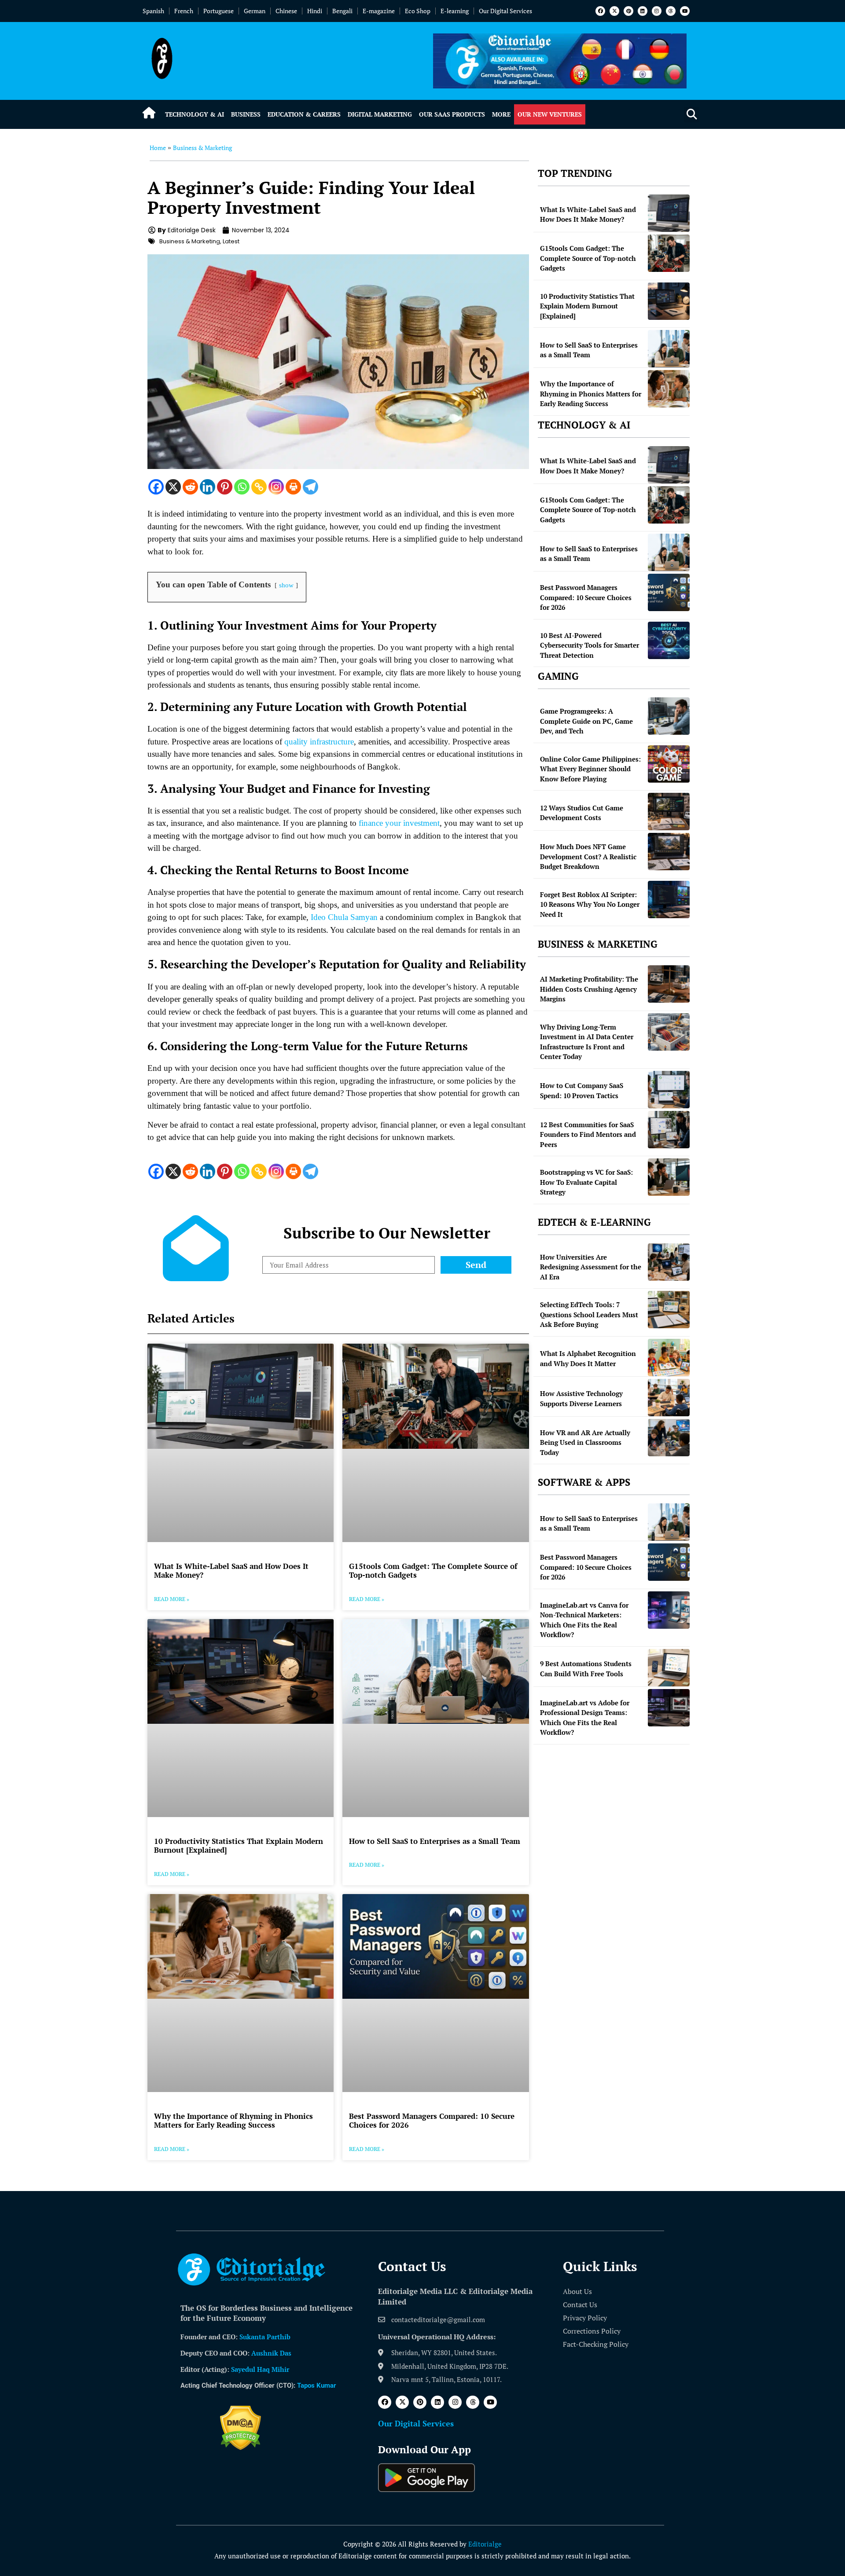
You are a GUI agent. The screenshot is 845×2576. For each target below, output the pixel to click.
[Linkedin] (643, 11)
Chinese (286, 11)
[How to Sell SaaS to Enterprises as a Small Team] (669, 349)
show (286, 585)
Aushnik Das (271, 2353)
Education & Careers (304, 114)
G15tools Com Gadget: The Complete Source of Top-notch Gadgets (433, 1570)
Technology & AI (195, 114)
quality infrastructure (319, 742)
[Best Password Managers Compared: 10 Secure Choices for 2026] (669, 592)
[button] (692, 115)
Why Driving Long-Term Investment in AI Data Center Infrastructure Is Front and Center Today (587, 1042)
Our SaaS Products (452, 114)
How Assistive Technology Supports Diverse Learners (581, 1398)
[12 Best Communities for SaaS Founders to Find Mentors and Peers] (669, 1130)
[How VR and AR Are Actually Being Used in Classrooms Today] (669, 1438)
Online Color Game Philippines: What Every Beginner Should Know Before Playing (590, 769)
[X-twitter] (614, 11)
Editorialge (485, 2544)
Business (246, 114)
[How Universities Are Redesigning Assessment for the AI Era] (669, 1262)
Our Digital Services (505, 11)
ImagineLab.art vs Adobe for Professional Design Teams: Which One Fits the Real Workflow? (585, 1718)
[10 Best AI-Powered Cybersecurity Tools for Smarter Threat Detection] (669, 640)
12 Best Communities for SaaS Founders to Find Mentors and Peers (588, 1134)
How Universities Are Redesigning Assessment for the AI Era (591, 1267)
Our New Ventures (550, 114)
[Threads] (671, 11)
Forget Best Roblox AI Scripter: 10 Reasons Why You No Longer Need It (590, 904)
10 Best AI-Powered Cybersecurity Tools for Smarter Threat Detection (590, 645)
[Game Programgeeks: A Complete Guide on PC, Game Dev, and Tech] (669, 716)
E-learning (455, 11)
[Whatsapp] (242, 487)
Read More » (172, 1599)
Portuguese (219, 11)
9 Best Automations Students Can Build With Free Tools (586, 1669)
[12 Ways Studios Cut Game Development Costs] (669, 812)
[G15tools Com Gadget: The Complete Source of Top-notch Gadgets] (669, 253)
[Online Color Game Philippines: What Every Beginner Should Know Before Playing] (669, 764)
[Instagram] (657, 11)
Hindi (315, 11)
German (255, 11)
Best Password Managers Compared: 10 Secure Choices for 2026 (432, 2120)
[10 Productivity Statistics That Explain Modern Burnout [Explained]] (669, 301)
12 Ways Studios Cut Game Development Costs (582, 813)
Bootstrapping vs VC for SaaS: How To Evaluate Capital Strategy (586, 1182)
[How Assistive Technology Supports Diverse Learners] (669, 1398)
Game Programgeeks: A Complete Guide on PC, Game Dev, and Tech (586, 721)
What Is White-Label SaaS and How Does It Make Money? (231, 1570)
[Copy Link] (259, 487)
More (501, 114)
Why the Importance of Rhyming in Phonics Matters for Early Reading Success (233, 2120)
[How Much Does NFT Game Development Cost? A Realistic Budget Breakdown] (669, 852)
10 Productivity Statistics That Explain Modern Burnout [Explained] (239, 1845)
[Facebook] (600, 11)
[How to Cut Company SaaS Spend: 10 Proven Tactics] (669, 1090)
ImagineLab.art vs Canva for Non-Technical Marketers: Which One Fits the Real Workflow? (584, 1620)
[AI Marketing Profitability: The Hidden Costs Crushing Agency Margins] (669, 984)
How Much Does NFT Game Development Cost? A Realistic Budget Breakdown (588, 856)
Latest (231, 241)
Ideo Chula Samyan (344, 917)
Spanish (153, 11)
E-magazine (379, 11)
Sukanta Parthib (265, 2337)
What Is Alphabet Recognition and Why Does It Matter (588, 1358)
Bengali (342, 11)
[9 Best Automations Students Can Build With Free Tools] (669, 1668)
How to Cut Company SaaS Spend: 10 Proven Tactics (582, 1090)
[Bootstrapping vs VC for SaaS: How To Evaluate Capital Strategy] (669, 1177)
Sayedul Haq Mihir (260, 2369)
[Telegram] (310, 487)
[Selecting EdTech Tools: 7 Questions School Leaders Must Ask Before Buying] (669, 1310)
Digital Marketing (380, 114)
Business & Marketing (202, 148)
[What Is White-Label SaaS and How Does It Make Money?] (669, 213)
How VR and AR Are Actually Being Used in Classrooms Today (585, 1442)
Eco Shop (418, 11)
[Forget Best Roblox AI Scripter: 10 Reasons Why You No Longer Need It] (669, 900)
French (184, 11)
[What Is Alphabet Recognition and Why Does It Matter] (669, 1358)
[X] (173, 487)
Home (158, 148)
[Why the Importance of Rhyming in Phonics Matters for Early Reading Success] (669, 389)
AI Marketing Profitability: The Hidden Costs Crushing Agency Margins (589, 989)
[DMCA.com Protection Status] (241, 2448)
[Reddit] (190, 487)
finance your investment (399, 823)
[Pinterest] (628, 11)
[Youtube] (685, 11)
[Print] (293, 487)
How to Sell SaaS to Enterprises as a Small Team (435, 1841)
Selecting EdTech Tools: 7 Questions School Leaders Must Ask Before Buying (589, 1314)
